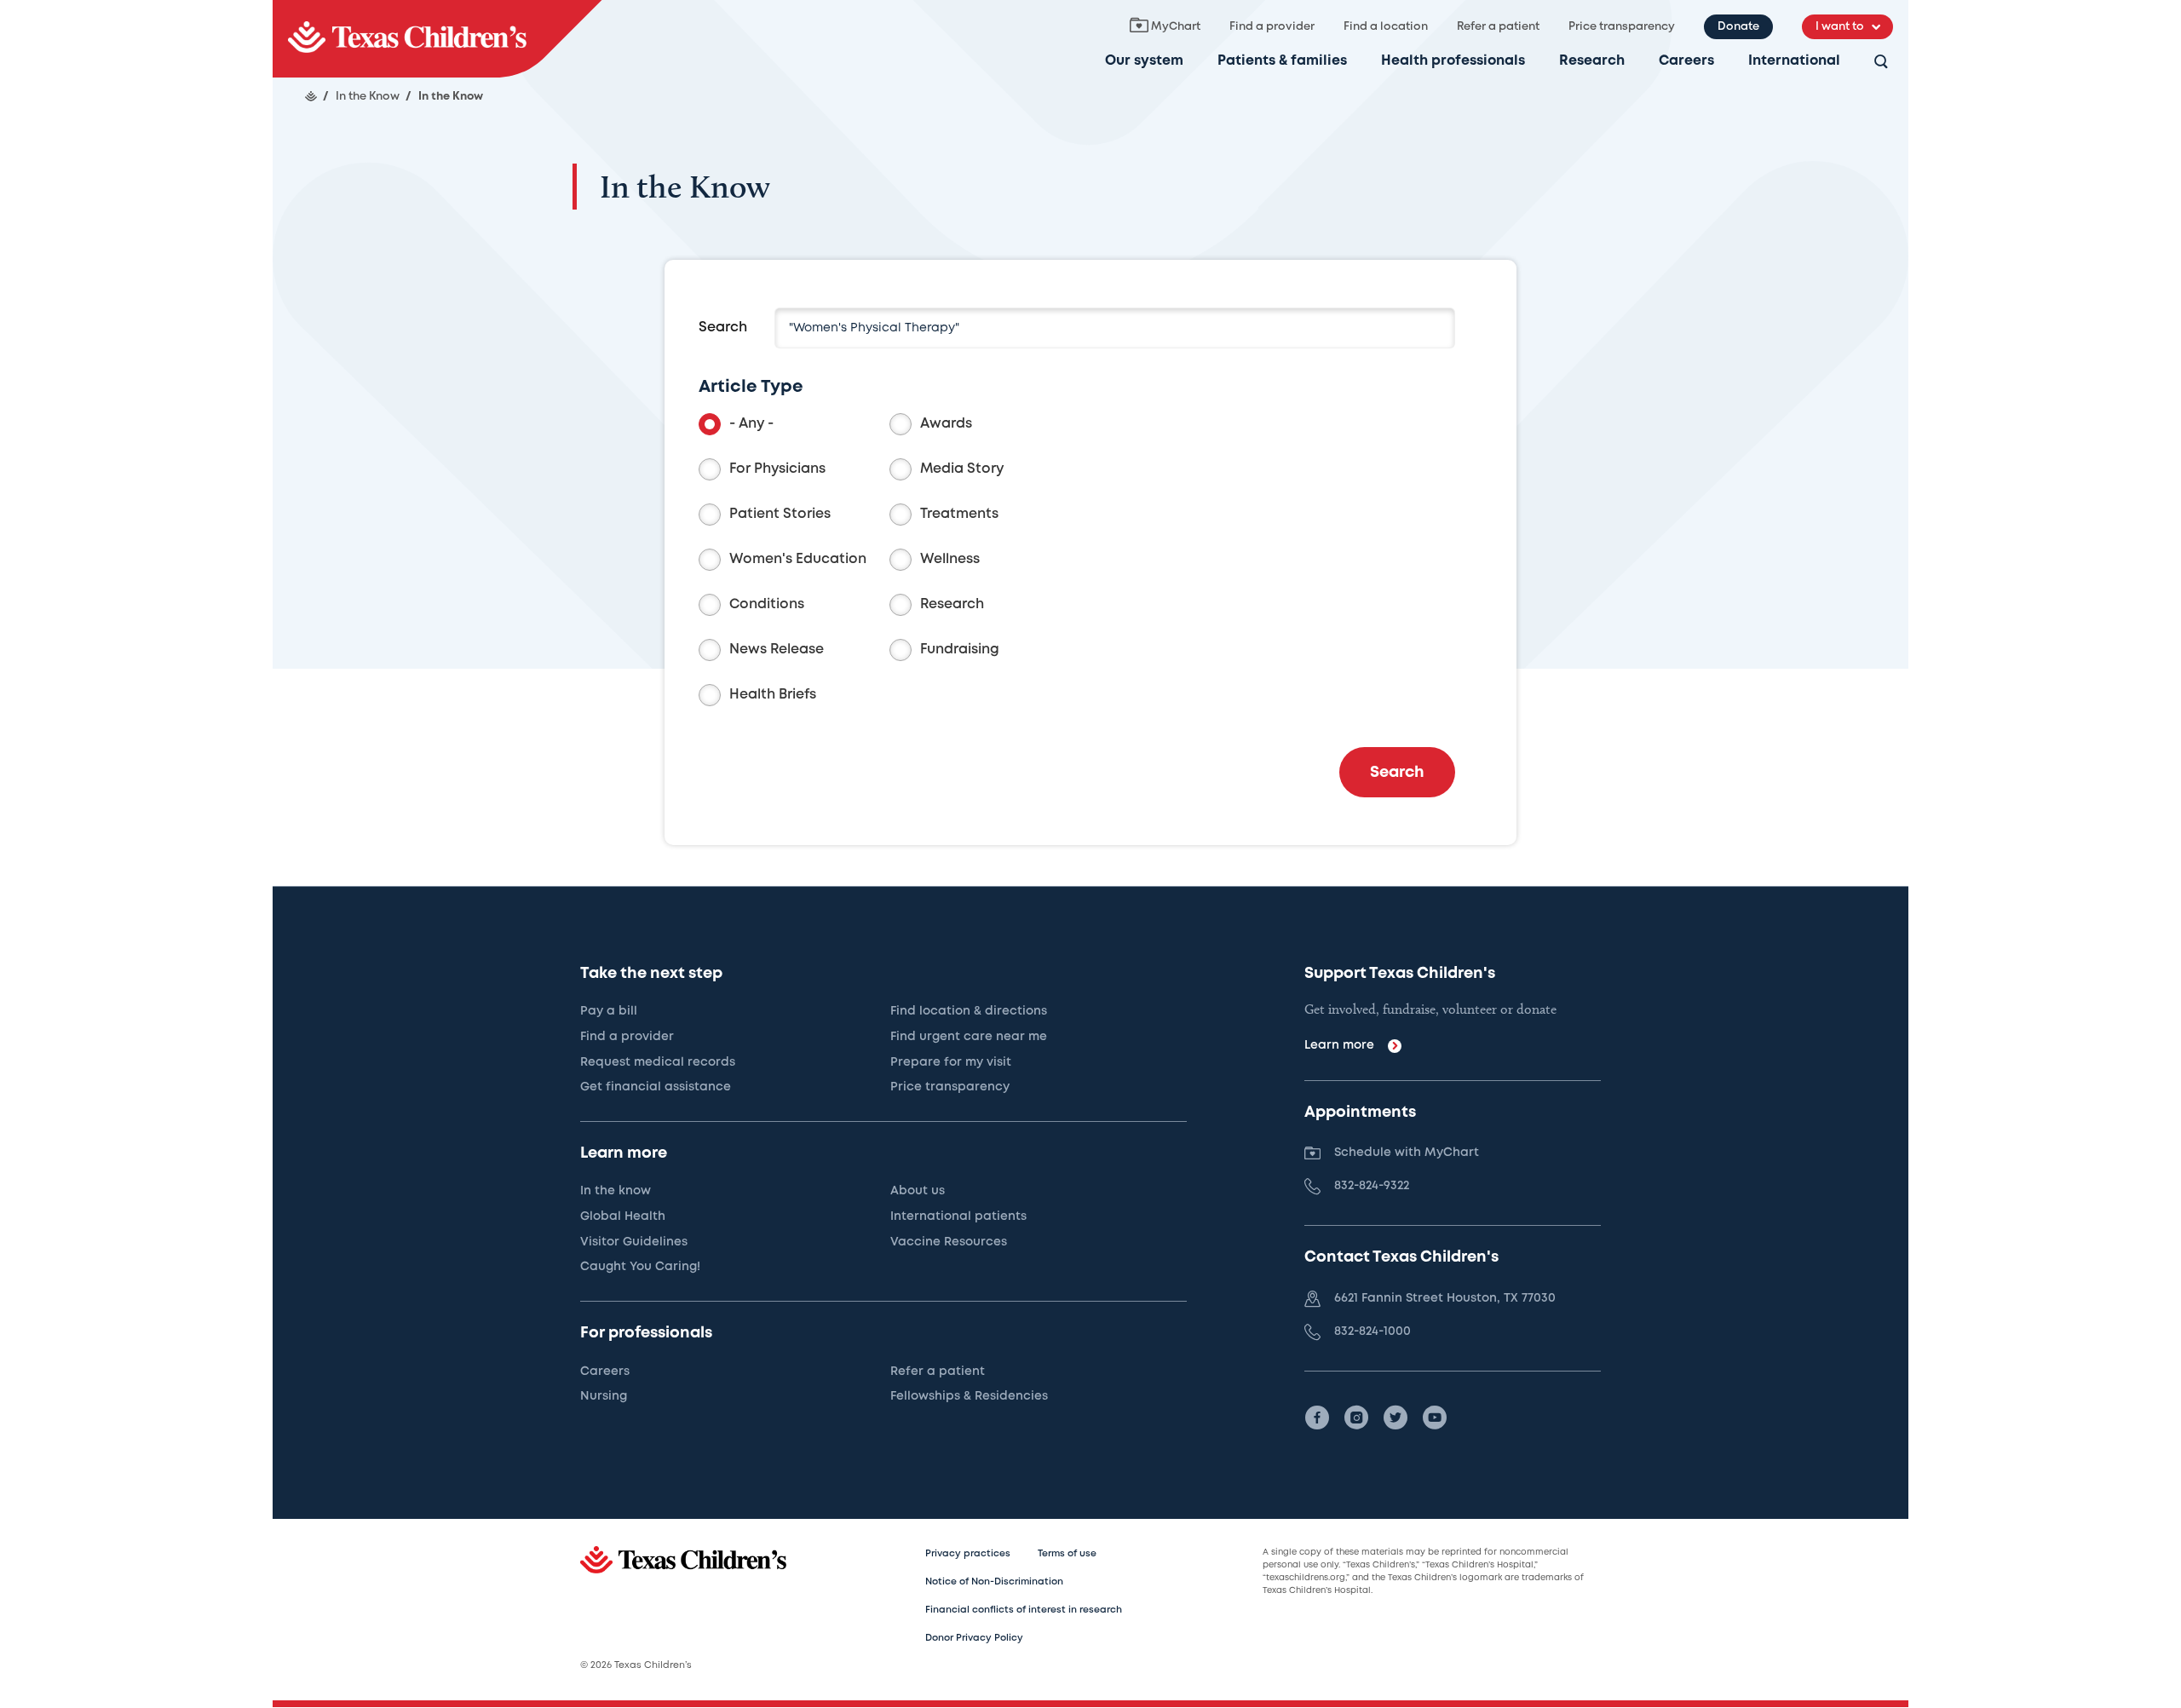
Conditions (767, 604)
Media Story (962, 469)
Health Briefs (773, 695)
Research (1592, 61)
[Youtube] (1435, 1418)
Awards (946, 424)
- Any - (751, 424)
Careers (1686, 61)
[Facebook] (1317, 1418)
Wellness (950, 559)
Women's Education (798, 559)
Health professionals (1453, 61)
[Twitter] (1395, 1418)
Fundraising (960, 650)
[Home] (311, 96)
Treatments (959, 514)
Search (723, 328)
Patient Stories (780, 514)
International (1794, 61)
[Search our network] (1881, 63)
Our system (1144, 61)
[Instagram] (1356, 1418)
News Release (777, 650)
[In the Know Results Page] (437, 39)
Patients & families (1282, 61)
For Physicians (777, 469)
